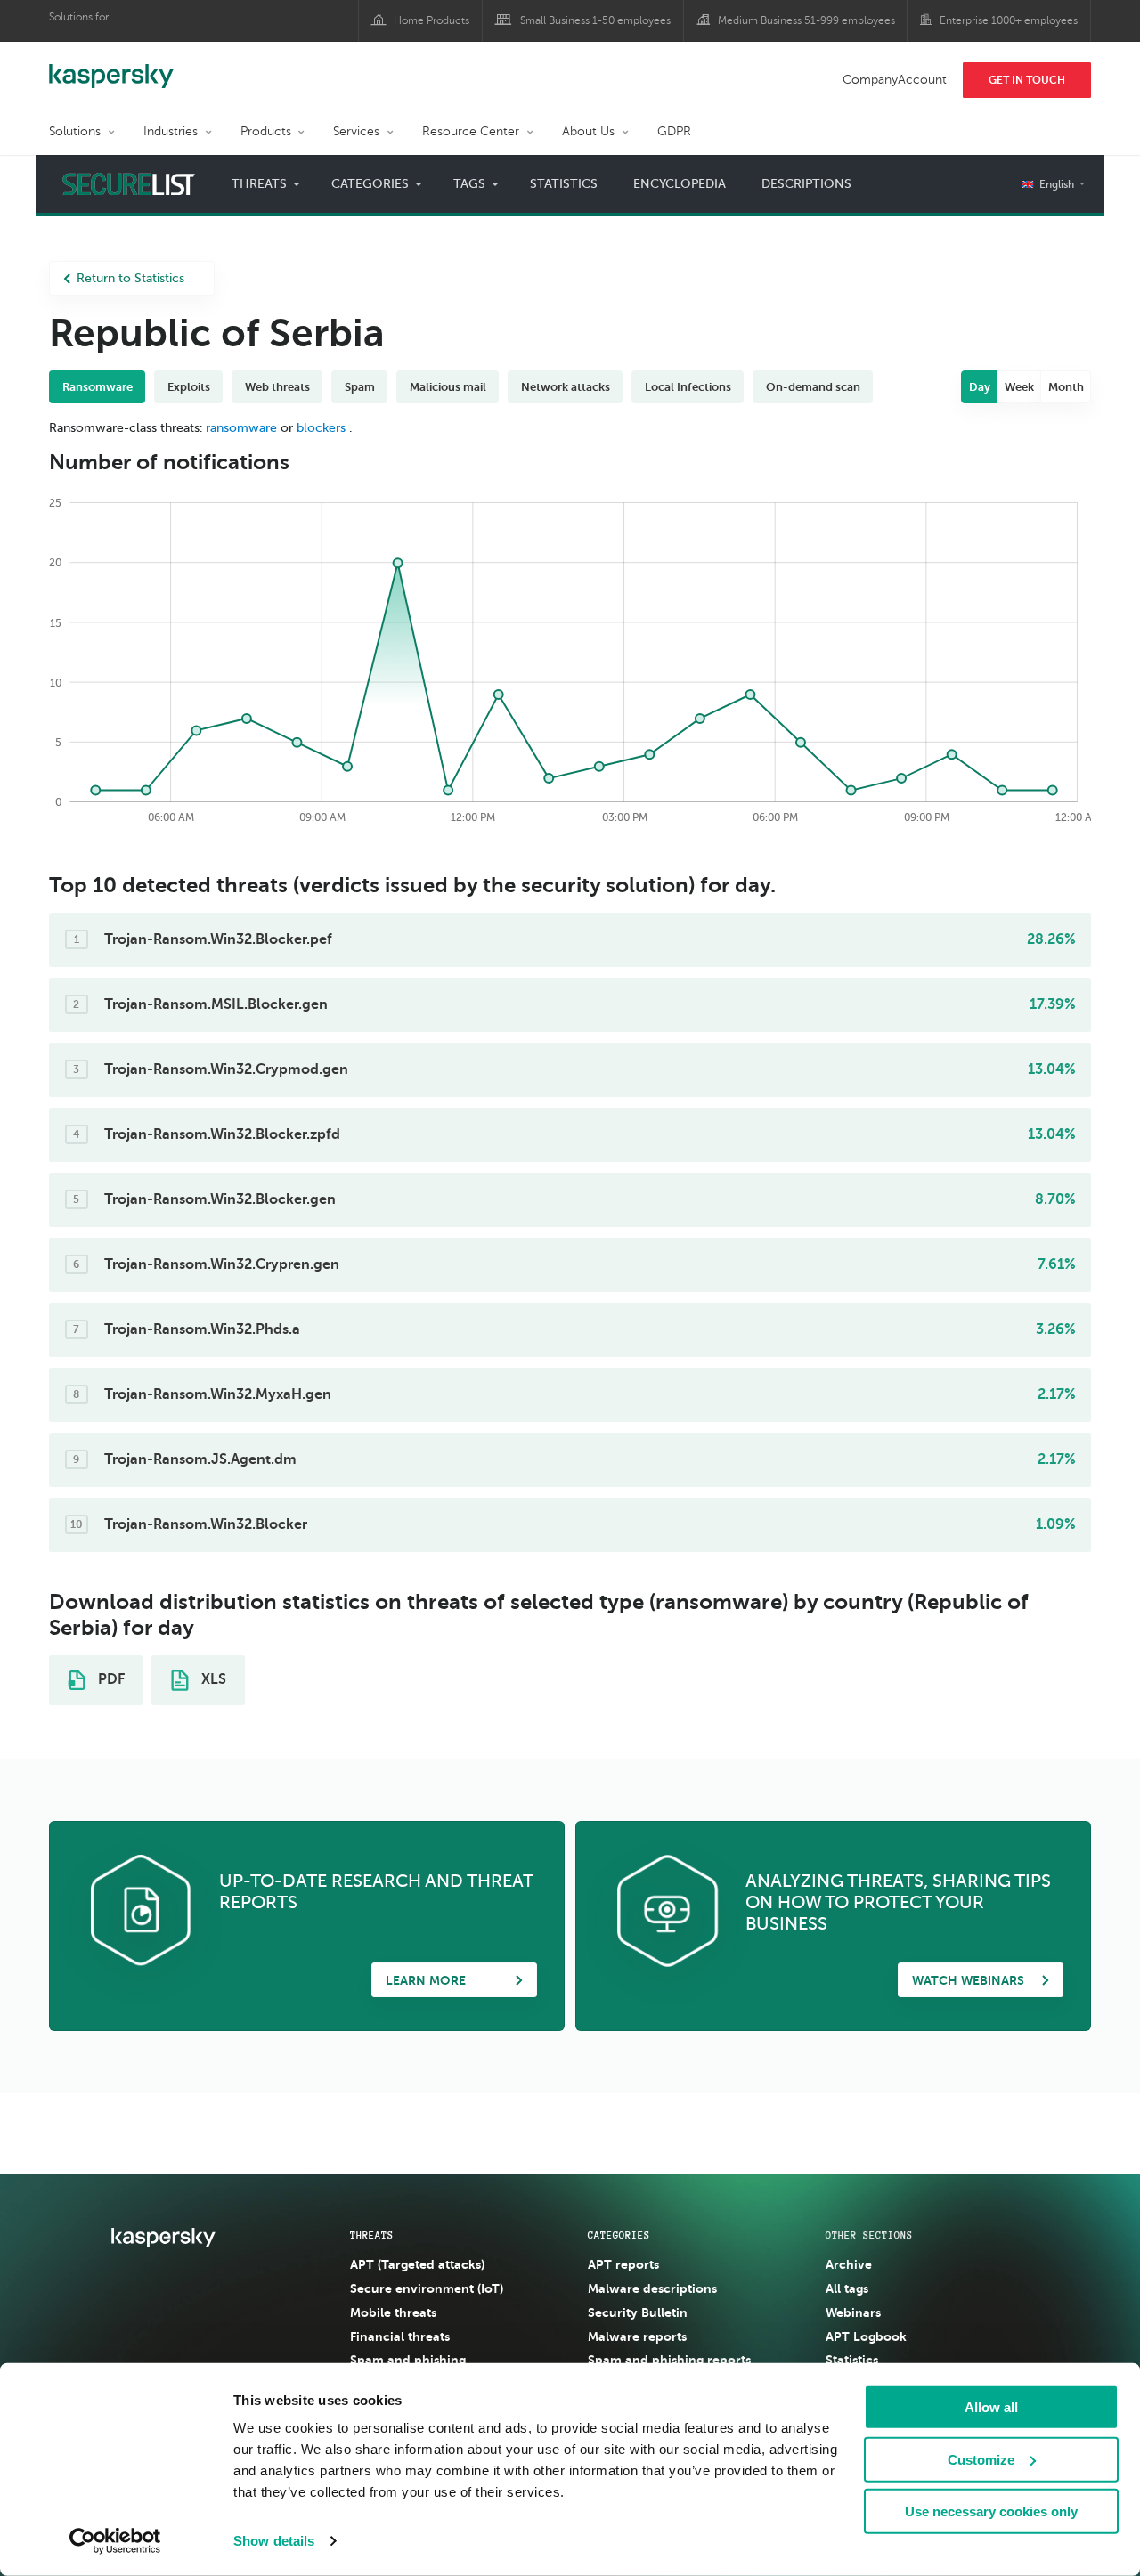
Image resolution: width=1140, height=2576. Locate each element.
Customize (981, 2459)
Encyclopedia (680, 184)
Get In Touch (1027, 80)
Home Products (432, 20)
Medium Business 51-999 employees (806, 20)
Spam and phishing (408, 2360)
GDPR (674, 131)
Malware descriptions (652, 2288)
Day (980, 387)
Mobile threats (393, 2312)
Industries (171, 131)
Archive (849, 2264)
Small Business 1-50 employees (595, 20)
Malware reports (637, 2336)
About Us (588, 131)
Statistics (564, 184)
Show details (274, 2541)
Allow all (991, 2407)
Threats (372, 2235)
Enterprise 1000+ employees (1009, 20)
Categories (619, 2235)
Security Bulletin (638, 2312)
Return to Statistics (130, 278)
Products (266, 131)
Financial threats (400, 2336)
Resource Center (471, 131)
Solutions (75, 131)
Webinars (853, 2312)
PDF (110, 1679)
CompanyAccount (895, 80)
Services (356, 131)
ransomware (241, 428)
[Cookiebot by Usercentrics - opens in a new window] (115, 2541)
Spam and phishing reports (669, 2360)
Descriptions (806, 184)
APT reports (623, 2264)
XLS (212, 1679)
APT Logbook (866, 2336)
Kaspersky (111, 67)
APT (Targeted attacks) (417, 2264)
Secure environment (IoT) (427, 2288)
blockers (321, 428)
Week (1019, 387)
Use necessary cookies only (991, 2511)
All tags (847, 2288)
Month (1066, 387)
